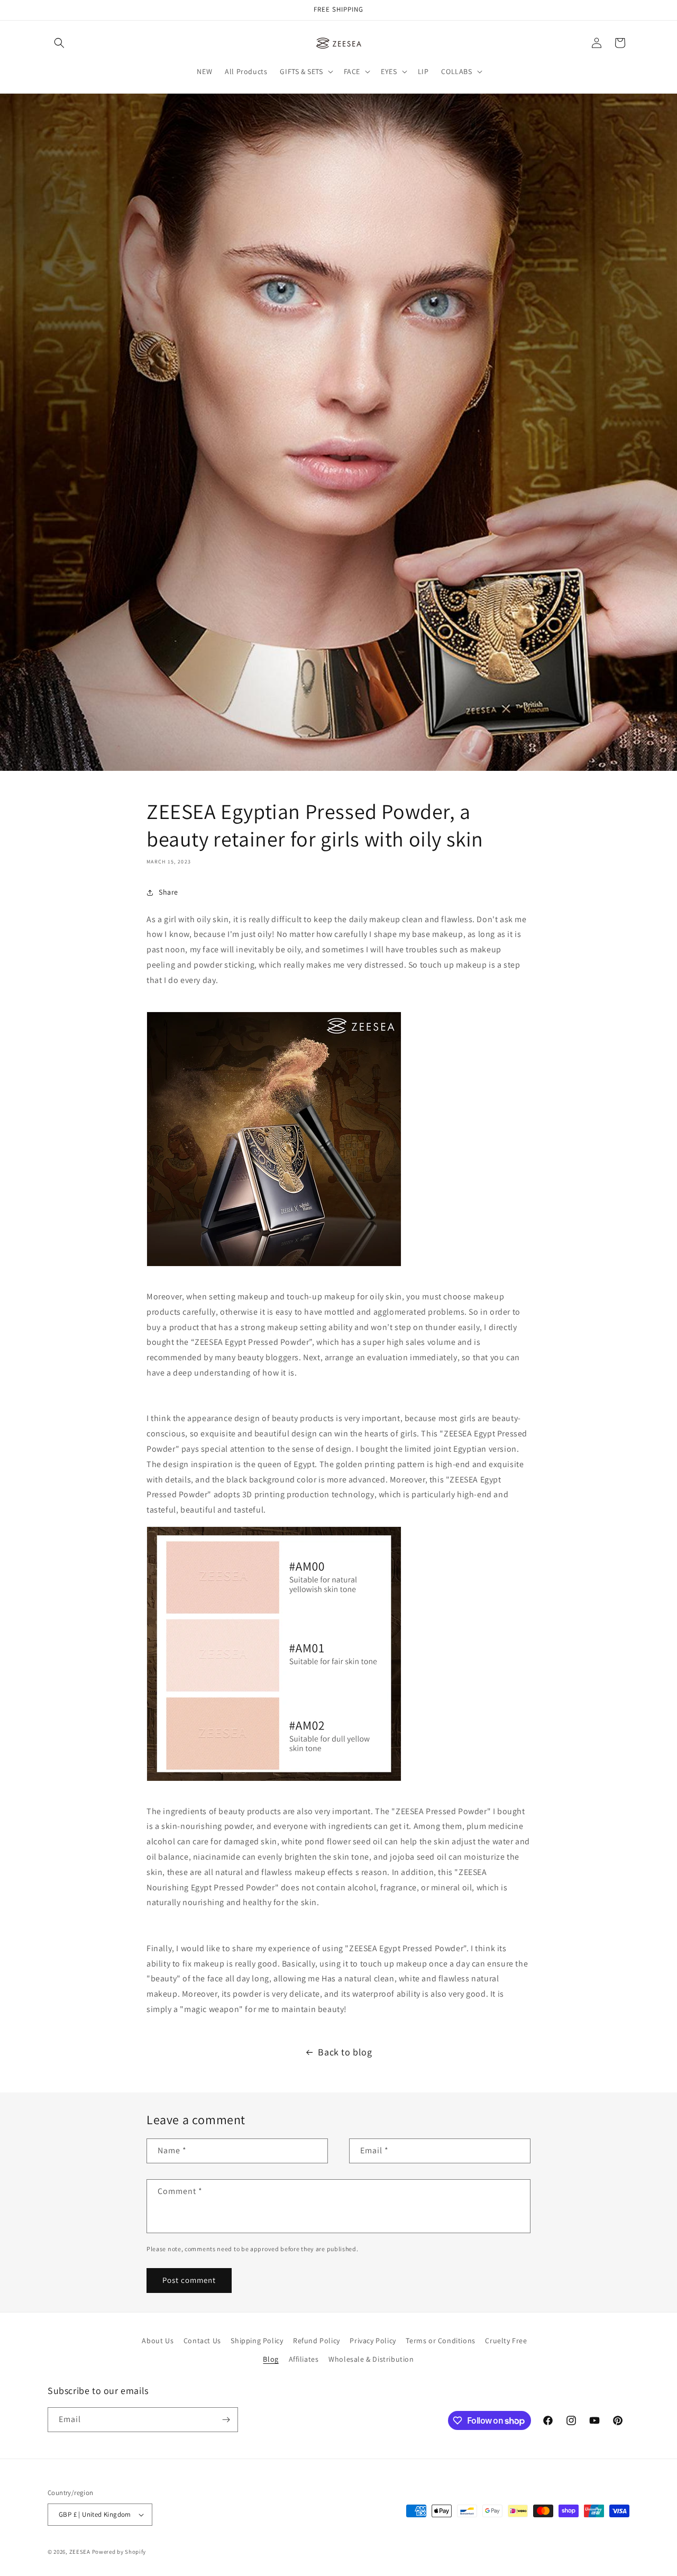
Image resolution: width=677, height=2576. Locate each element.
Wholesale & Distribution (371, 2359)
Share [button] (168, 892)
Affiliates (304, 2359)
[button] (59, 43)
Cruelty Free (506, 2341)
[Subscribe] (226, 2420)
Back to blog (345, 2052)
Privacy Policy (373, 2341)
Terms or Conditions (440, 2341)
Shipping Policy (257, 2341)
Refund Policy (317, 2341)
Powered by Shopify (119, 2552)
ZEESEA (80, 2552)
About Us (158, 2341)
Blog (271, 2359)
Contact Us (202, 2341)
